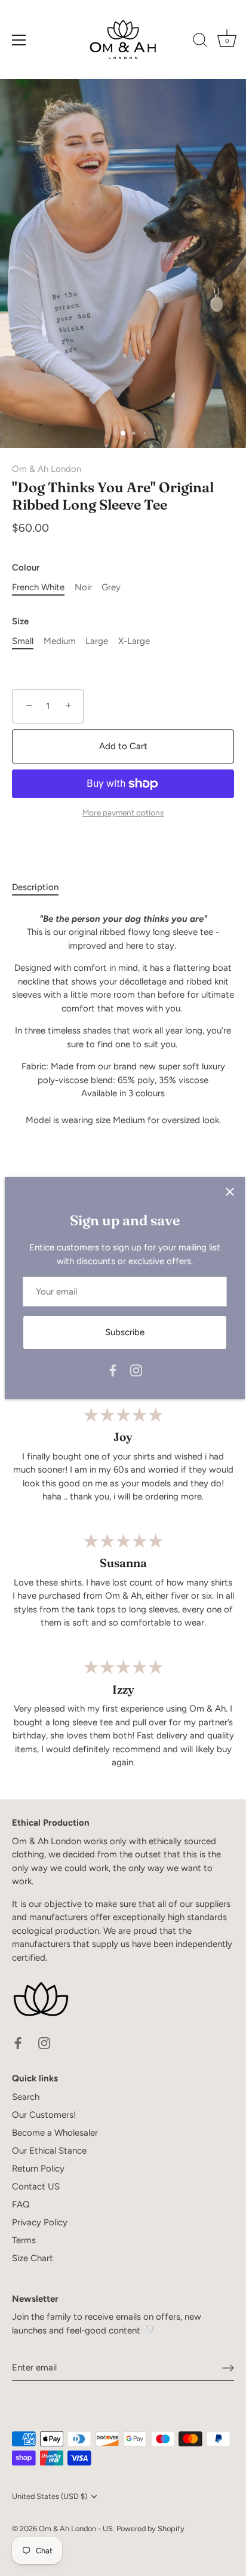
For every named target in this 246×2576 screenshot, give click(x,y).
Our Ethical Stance (49, 2151)
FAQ (21, 2204)
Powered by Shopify (150, 2529)
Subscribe (125, 1332)
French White (38, 587)
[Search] (200, 42)
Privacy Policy (40, 2222)
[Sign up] (228, 2368)
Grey (111, 587)
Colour (26, 568)
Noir (83, 587)
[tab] (41, 887)
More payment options (123, 812)
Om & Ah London (47, 469)
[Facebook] (113, 1370)
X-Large (134, 641)
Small (23, 641)
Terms (24, 2240)
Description (35, 887)
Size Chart (33, 2258)
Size (20, 621)
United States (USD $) (50, 2496)
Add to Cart (123, 746)
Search (26, 2097)
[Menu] (19, 40)
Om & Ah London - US (76, 2529)
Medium (60, 641)
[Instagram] (136, 1370)
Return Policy (38, 2169)
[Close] (230, 1192)
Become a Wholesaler (55, 2133)
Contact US (36, 2186)
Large (97, 641)
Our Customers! (44, 2115)
